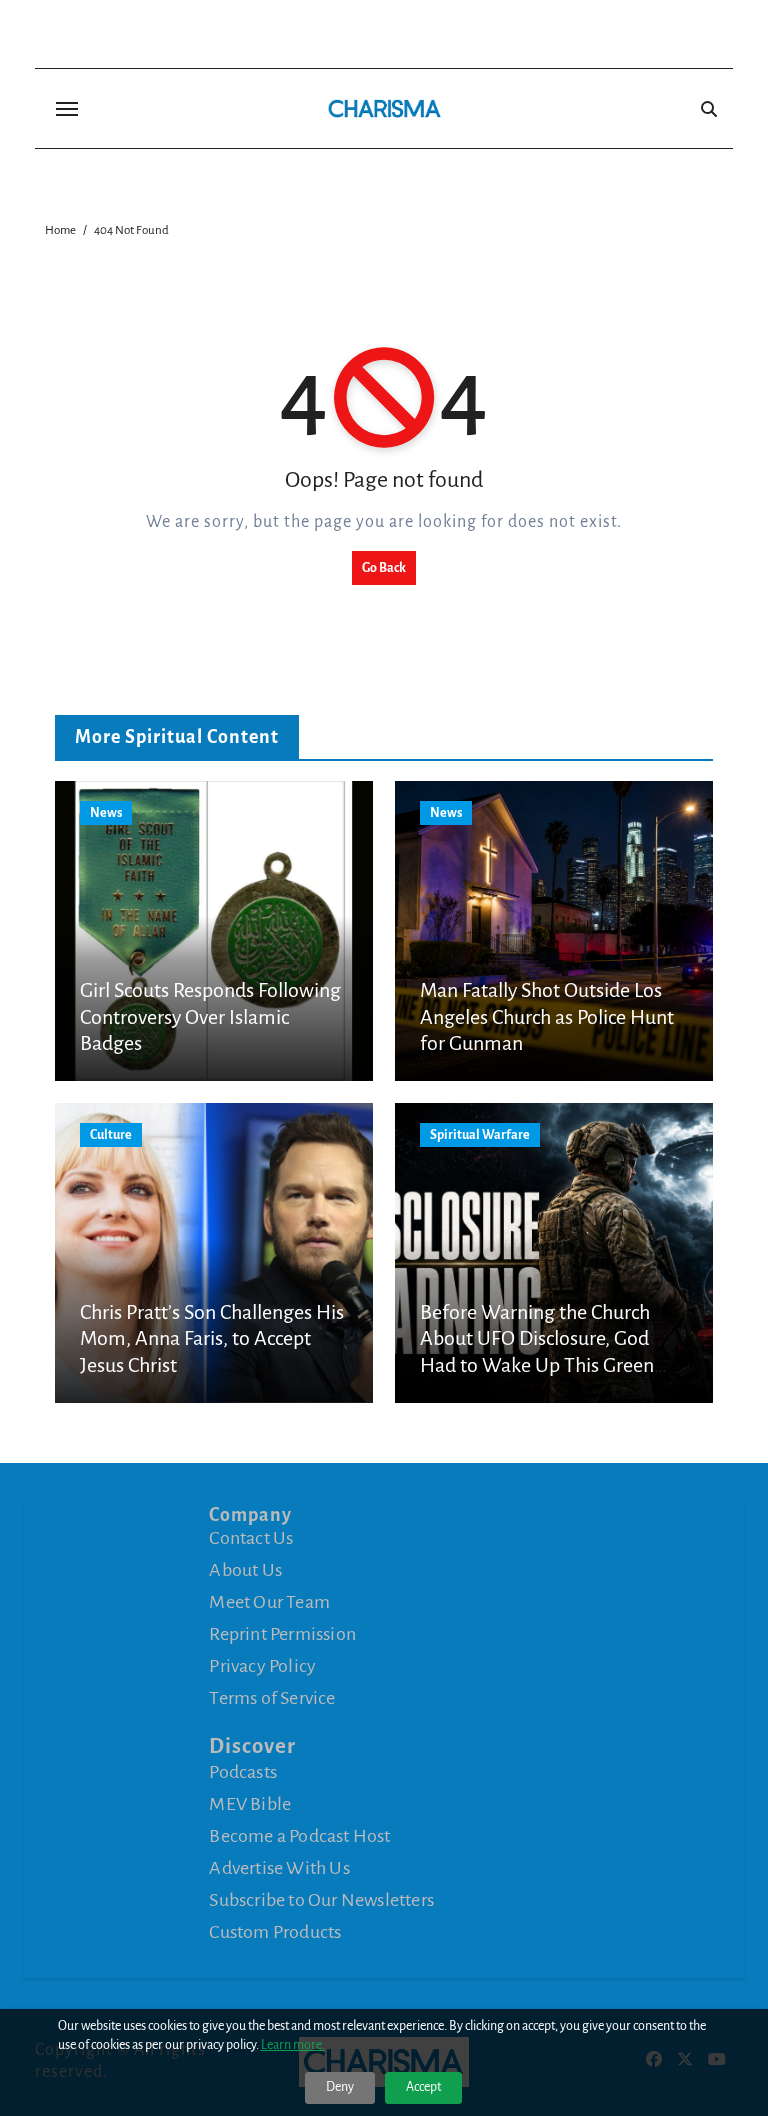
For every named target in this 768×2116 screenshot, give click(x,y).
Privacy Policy (262, 1666)
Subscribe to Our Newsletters (321, 1900)
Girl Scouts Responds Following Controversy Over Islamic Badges (210, 1016)
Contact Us (251, 1538)
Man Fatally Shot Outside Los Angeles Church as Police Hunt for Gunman (547, 1016)
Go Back (384, 568)
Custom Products (275, 1932)
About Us (245, 1570)
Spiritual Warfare (480, 1135)
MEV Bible (250, 1804)
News (106, 813)
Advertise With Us (279, 1868)
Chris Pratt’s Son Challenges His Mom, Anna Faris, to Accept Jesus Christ (212, 1338)
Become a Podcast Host (299, 1836)
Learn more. (293, 2045)
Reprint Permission (282, 1634)
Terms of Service (272, 1698)
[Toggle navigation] (67, 109)
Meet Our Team (269, 1602)
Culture (111, 1135)
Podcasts (243, 1772)
